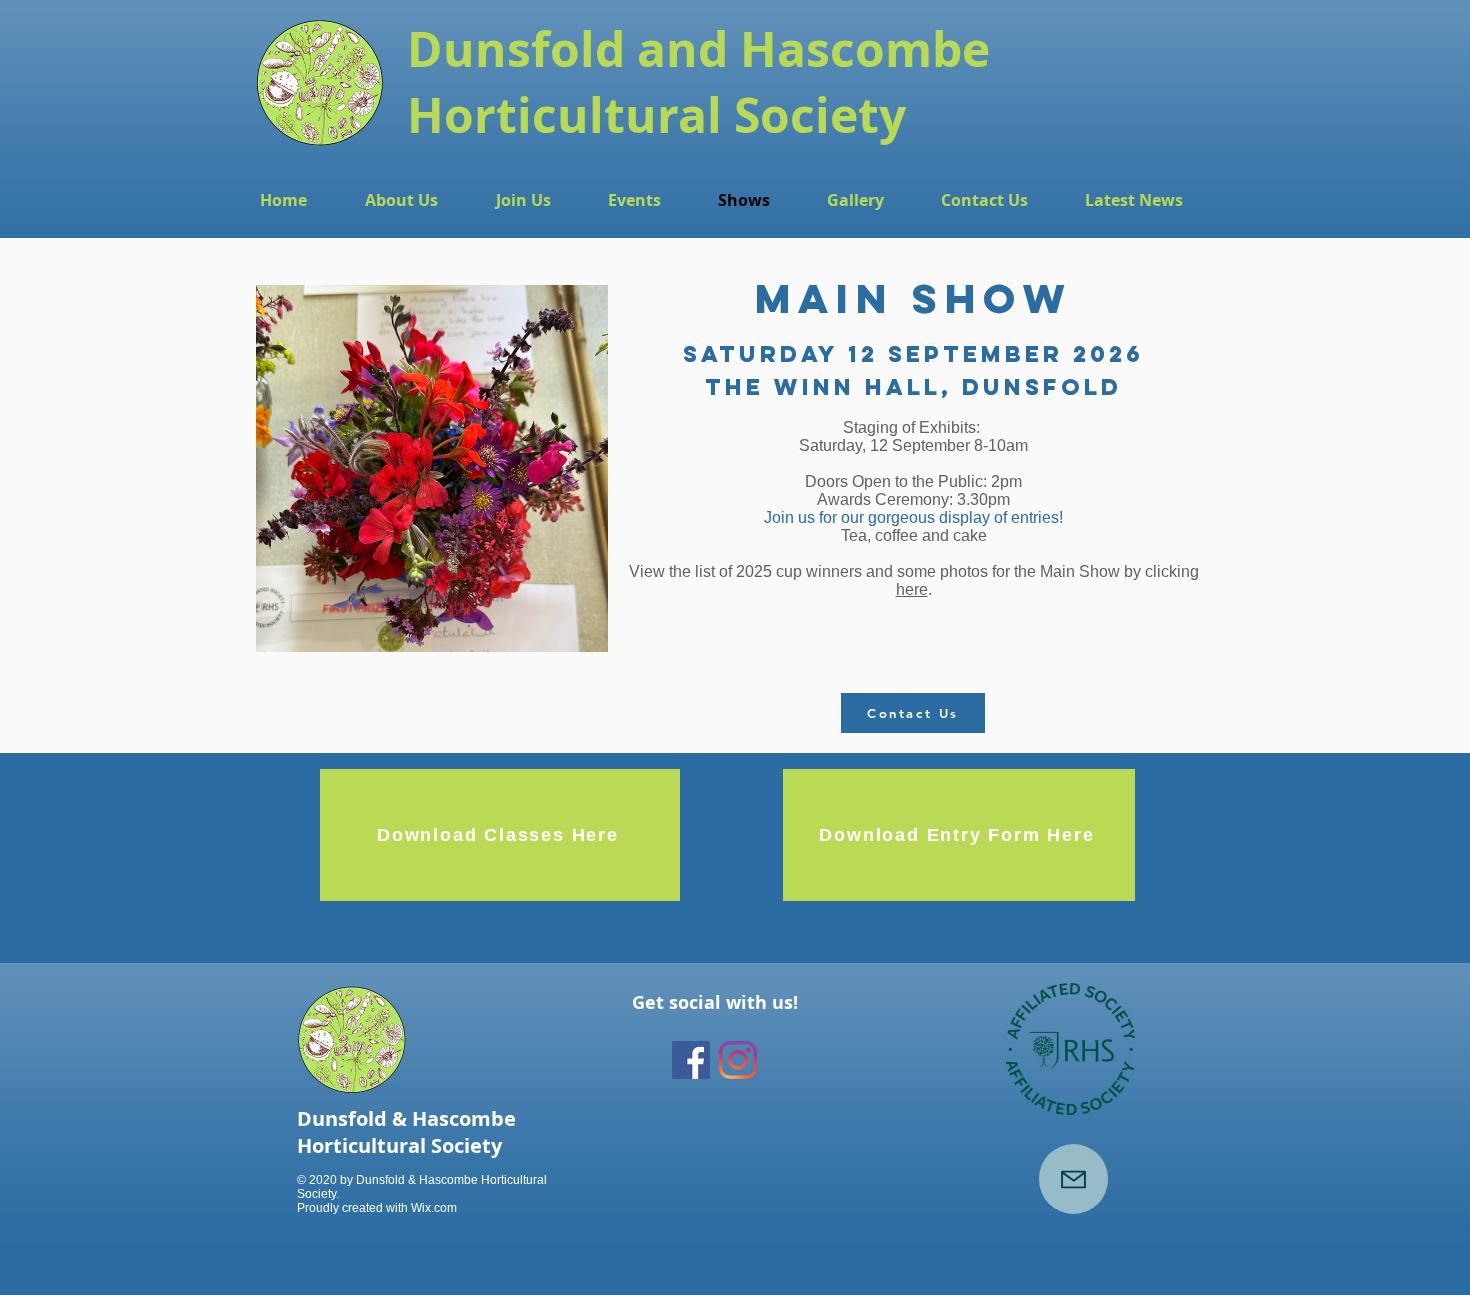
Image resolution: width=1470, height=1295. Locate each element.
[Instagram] (738, 1060)
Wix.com (434, 1208)
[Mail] (1073, 1179)
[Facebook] (691, 1060)
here (912, 589)
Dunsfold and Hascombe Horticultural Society (698, 82)
